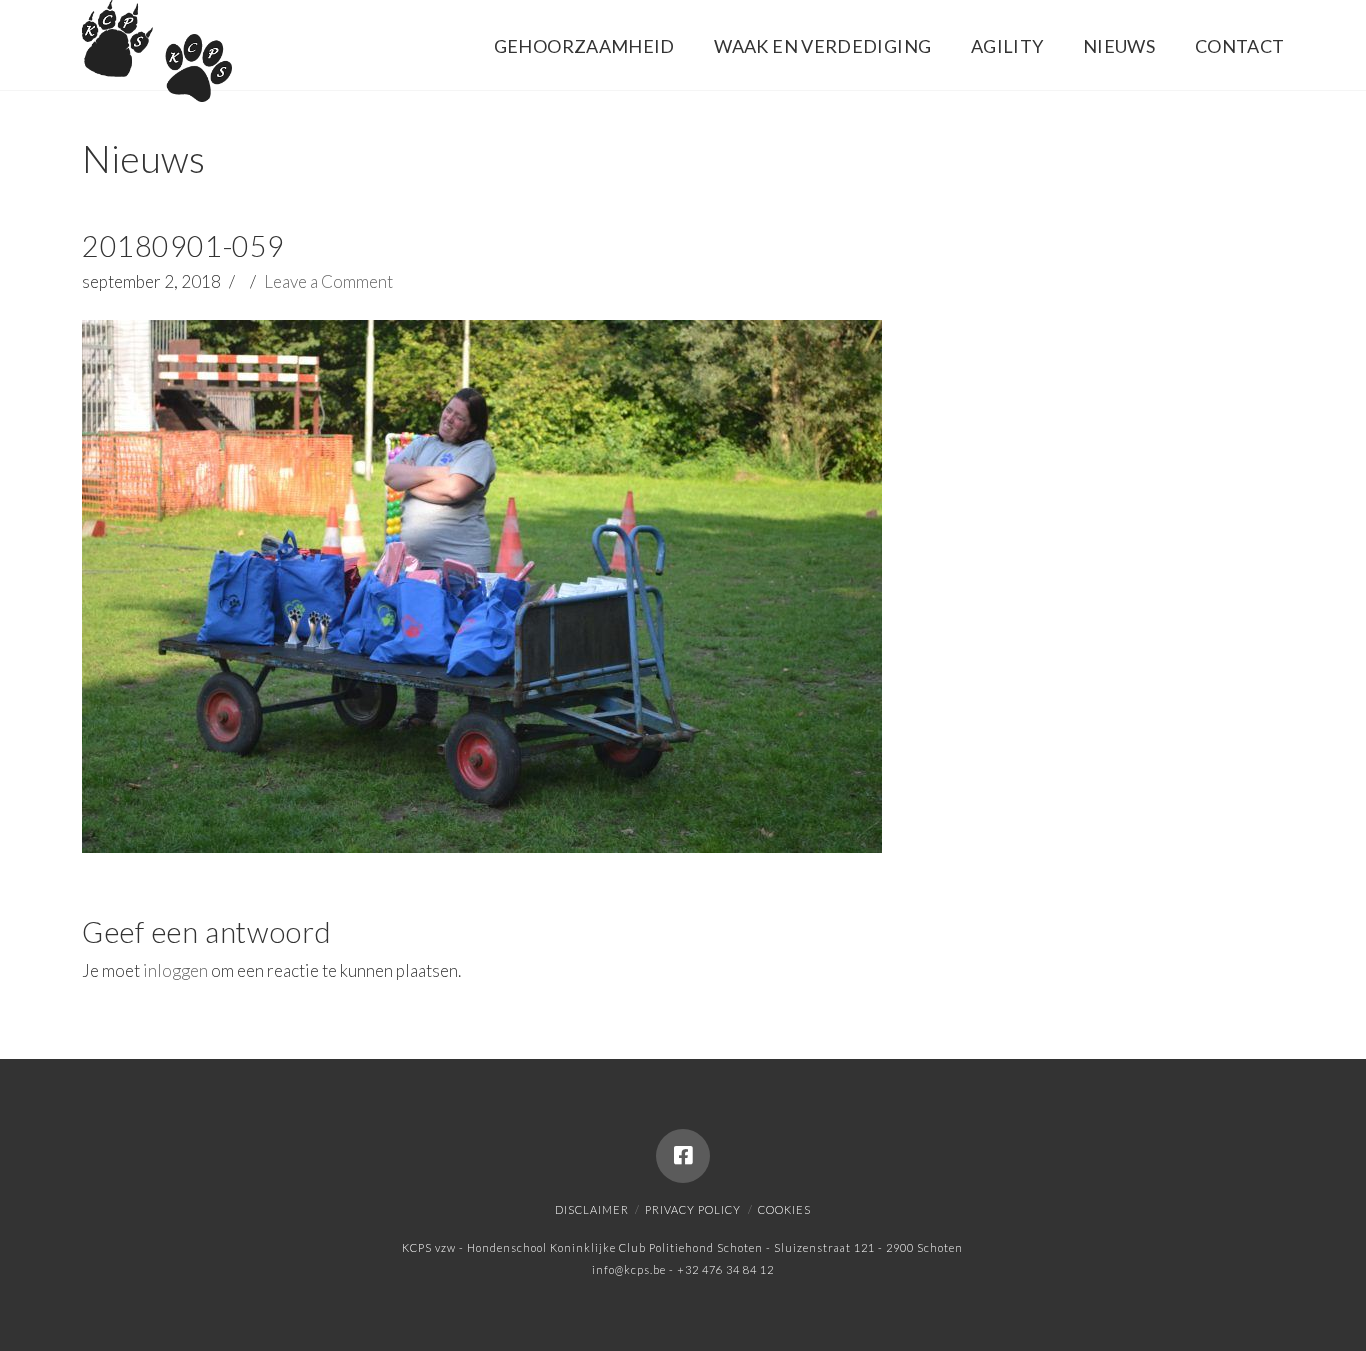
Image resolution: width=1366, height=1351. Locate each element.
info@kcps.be (629, 1269)
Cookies (784, 1209)
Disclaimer (592, 1209)
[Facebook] (683, 1156)
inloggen (175, 970)
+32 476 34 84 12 (725, 1269)
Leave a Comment (328, 281)
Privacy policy (693, 1209)
